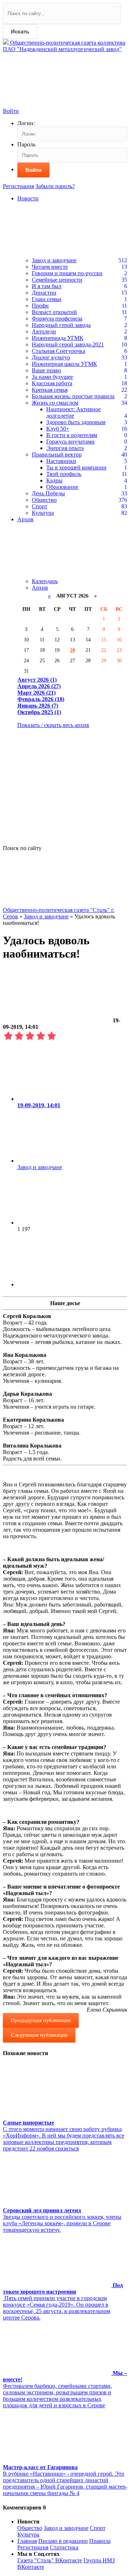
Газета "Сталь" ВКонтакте (50, 2560)
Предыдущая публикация (41, 2020)
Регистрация (18, 186)
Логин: (26, 123)
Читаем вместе (50, 267)
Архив (40, 588)
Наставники (61, 461)
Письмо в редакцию (63, 2541)
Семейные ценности (57, 280)
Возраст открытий (54, 312)
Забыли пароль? (55, 186)
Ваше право (46, 370)
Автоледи (44, 331)
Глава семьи (47, 299)
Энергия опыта (65, 448)
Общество (44, 500)
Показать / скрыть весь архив (53, 725)
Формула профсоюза (57, 319)
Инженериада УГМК (58, 338)
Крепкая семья (50, 390)
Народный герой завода (61, 325)
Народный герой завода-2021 (68, 344)
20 (73, 650)
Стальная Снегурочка (58, 351)
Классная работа (52, 383)
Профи (40, 306)
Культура (43, 513)
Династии (44, 293)
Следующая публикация (39, 2035)
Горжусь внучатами (70, 442)
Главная (27, 2541)
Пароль (26, 144)
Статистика (64, 2547)
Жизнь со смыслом (55, 403)
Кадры (54, 480)
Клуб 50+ (58, 429)
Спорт (40, 506)
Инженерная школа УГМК (64, 364)
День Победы (48, 493)
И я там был (47, 286)
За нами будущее (52, 377)
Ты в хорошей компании (76, 467)
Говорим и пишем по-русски (67, 273)
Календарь (45, 581)
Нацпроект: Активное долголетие (73, 412)
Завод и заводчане (54, 260)
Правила (100, 2541)
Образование (62, 487)
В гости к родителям (72, 435)
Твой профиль (64, 474)
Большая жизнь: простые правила (73, 396)
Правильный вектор (57, 455)
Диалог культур (51, 357)
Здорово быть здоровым (76, 422)
